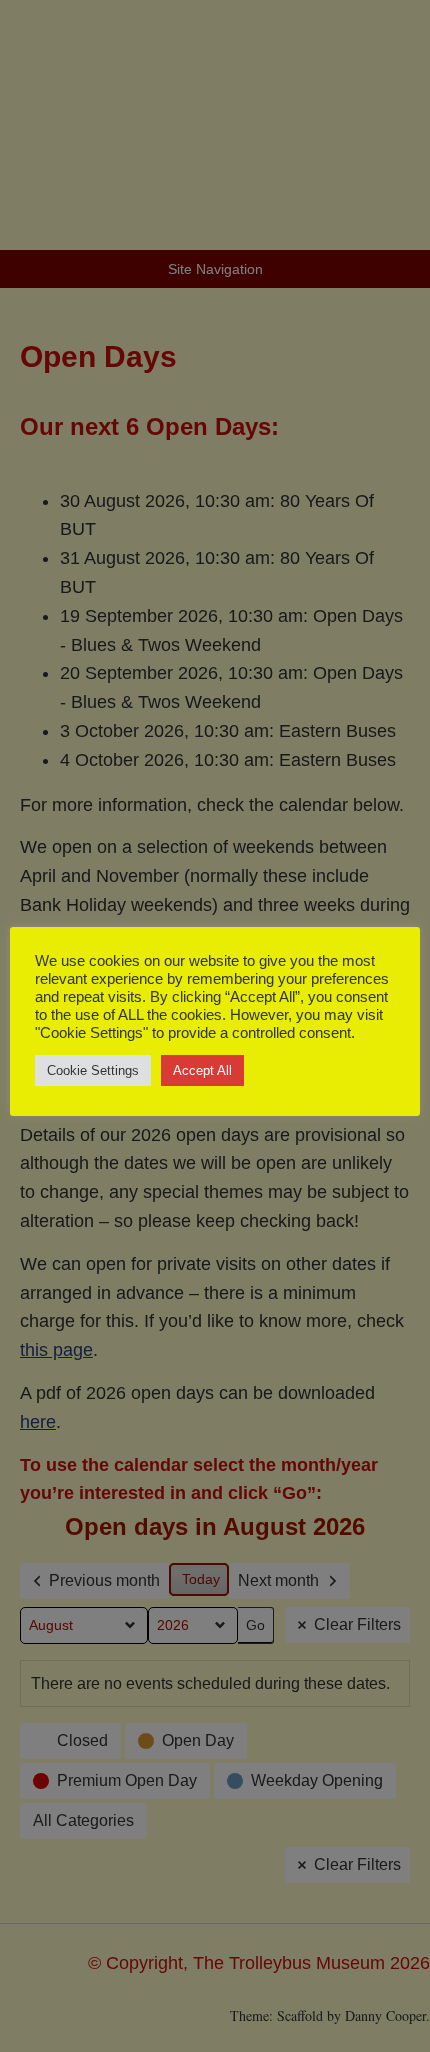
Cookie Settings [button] (93, 1070)
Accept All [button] (202, 1070)
